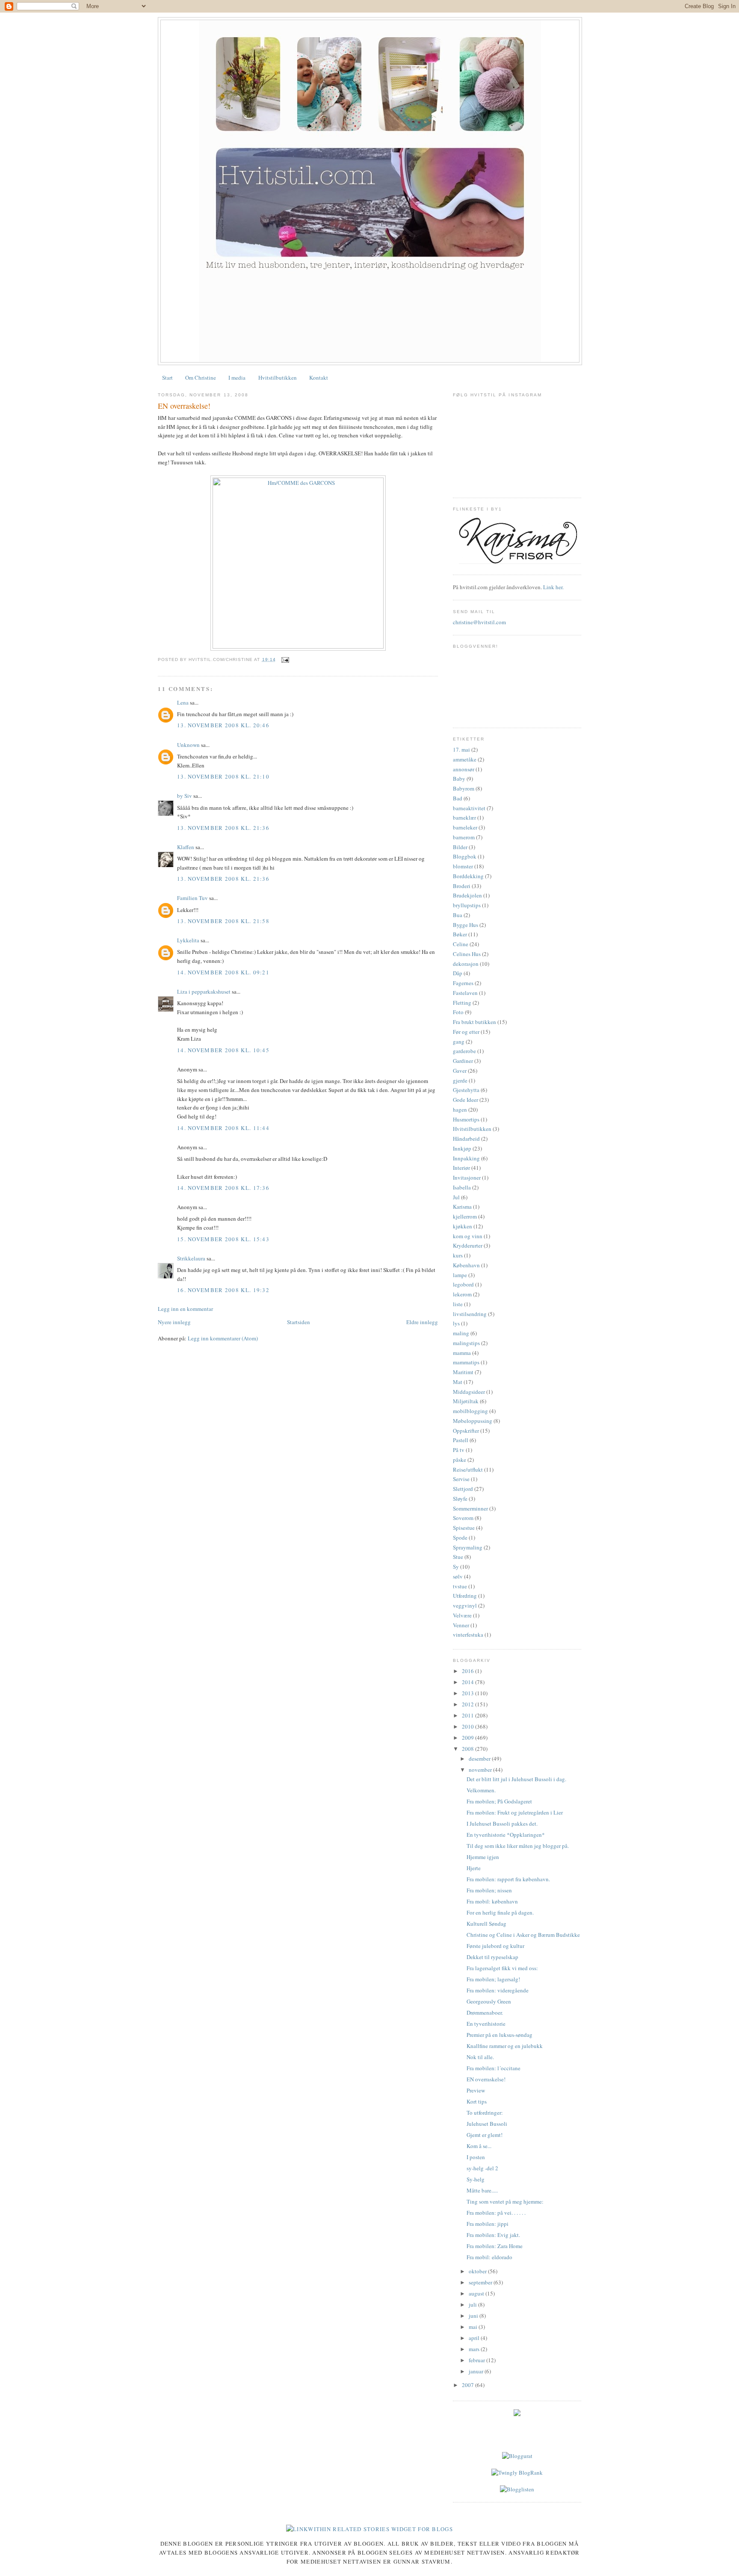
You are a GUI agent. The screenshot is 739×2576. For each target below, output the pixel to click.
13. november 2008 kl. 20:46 (223, 725)
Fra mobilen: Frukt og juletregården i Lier (515, 1812)
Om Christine (201, 378)
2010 (469, 1726)
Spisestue (464, 1528)
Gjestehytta (466, 1090)
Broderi (462, 886)
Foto (458, 1012)
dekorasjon (466, 964)
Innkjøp (462, 1148)
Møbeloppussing (473, 1421)
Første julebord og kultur (495, 1946)
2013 (469, 1693)
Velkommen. (481, 1790)
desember (480, 1759)
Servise (461, 1479)
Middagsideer (469, 1392)
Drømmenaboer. (485, 2012)
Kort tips (477, 2101)
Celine (461, 944)
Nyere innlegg (174, 1322)
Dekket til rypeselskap (492, 1957)
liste (458, 1304)
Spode (460, 1537)
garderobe (464, 1051)
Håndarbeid (466, 1139)
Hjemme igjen (483, 1857)
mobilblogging (470, 1411)
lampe (460, 1275)
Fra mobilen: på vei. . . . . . (496, 2213)
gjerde (460, 1080)
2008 (469, 1749)
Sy (456, 1567)
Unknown (188, 745)
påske (460, 1460)
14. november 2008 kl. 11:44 (223, 1128)
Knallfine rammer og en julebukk (505, 2046)
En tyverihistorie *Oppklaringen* (506, 1835)
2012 (469, 1704)
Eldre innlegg (422, 1322)
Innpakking (466, 1158)
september (481, 2282)
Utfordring (465, 1596)
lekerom (462, 1294)
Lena (183, 702)
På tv (459, 1450)
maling (461, 1333)
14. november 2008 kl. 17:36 (223, 1188)
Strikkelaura (191, 1258)
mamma (462, 1353)
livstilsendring (470, 1314)
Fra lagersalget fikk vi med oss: (502, 1968)
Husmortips (466, 1119)
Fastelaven (465, 993)
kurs (458, 1255)
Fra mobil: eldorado (489, 2257)
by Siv (185, 796)
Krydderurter (468, 1245)
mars (475, 2349)
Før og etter (466, 1032)
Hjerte (474, 1868)
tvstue (460, 1586)
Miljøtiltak (466, 1401)
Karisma (462, 1207)
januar (477, 2371)
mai (474, 2327)
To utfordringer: (485, 2113)
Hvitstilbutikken (278, 378)
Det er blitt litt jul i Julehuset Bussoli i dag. (516, 1779)
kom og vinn (468, 1236)
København (466, 1265)
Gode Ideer (466, 1100)
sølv (458, 1576)
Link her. (553, 587)
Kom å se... (479, 2146)
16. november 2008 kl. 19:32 (223, 1290)
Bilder (460, 847)
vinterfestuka (468, 1635)
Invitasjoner (467, 1177)
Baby (459, 779)
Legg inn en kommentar (185, 1309)
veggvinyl (465, 1605)
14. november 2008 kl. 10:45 (223, 1050)
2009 (469, 1738)
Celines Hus (467, 954)
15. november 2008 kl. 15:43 (223, 1239)
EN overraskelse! (184, 406)
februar (477, 2360)
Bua (458, 915)
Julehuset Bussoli (487, 2124)
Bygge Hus (466, 925)
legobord (463, 1284)
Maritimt (463, 1372)
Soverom (463, 1518)
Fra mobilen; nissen (489, 1890)
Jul (456, 1197)
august (477, 2293)
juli (473, 2305)
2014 (469, 1682)
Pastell (461, 1440)
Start (167, 378)
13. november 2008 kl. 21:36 (223, 828)
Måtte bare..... (482, 2190)
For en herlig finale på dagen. (500, 1912)
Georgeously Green (489, 2001)
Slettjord (463, 1489)
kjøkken (463, 1226)
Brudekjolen (467, 895)
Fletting (462, 1003)
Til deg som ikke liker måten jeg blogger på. (518, 1846)
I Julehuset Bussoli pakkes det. (502, 1824)
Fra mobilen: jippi (488, 2224)
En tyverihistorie (486, 2024)
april (475, 2338)
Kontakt (319, 378)
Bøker (460, 934)
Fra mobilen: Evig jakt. (493, 2235)
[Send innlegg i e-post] (284, 659)
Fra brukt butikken (474, 1022)
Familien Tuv (192, 898)
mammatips (466, 1362)
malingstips (466, 1343)
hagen (460, 1109)
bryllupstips (467, 905)
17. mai (461, 749)
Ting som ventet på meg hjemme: (505, 2201)
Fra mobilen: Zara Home (495, 2246)
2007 (469, 2385)
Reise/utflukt (468, 1469)
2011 (469, 1715)
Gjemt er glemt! (485, 2135)
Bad (458, 798)
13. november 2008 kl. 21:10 (223, 776)
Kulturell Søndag (486, 1924)
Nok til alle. (480, 2057)
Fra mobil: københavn (492, 1901)
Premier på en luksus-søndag (500, 2035)
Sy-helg (476, 2179)
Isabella (462, 1187)
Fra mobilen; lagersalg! (493, 1979)
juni (474, 2316)
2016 (469, 1671)
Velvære (462, 1615)
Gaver (460, 1071)
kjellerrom (465, 1216)
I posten (476, 2157)
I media (237, 378)
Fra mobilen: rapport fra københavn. (508, 1879)
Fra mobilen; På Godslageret (499, 1801)
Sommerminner (470, 1508)
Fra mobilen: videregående (498, 1990)
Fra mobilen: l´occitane (494, 2068)
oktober (478, 2271)
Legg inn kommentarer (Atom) (223, 1338)
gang (459, 1042)
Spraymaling (468, 1547)
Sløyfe (460, 1499)
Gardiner (463, 1061)
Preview (476, 2090)
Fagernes (463, 983)
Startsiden (299, 1322)
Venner (461, 1625)
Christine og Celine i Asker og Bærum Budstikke (523, 1935)
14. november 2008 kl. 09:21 (223, 972)
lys (456, 1323)
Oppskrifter (466, 1431)
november (481, 1770)
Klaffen (186, 847)
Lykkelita (188, 940)
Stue (458, 1557)
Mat (458, 1382)
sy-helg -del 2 (482, 2168)
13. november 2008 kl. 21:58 (223, 921)
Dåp (458, 973)
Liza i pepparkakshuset (204, 991)
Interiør (461, 1168)
